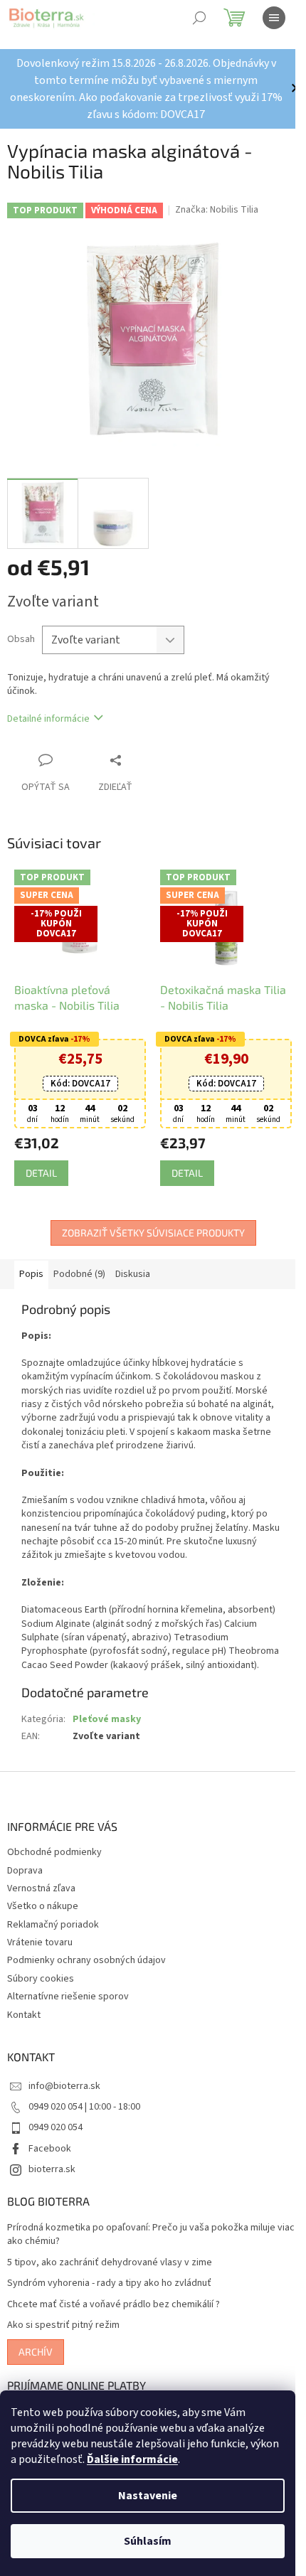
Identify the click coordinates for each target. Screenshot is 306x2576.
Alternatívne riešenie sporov (68, 1997)
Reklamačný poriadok (53, 1925)
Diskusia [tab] (133, 1274)
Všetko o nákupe (43, 1906)
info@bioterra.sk (64, 2086)
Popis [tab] (31, 1274)
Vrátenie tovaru (40, 1942)
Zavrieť (145, 760)
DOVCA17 (80, 1084)
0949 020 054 (56, 2127)
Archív (36, 2352)
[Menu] (274, 18)
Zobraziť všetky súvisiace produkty (153, 1233)
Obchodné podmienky (54, 1852)
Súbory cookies (41, 1979)
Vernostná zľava (41, 1888)
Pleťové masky (107, 1719)
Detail (41, 1173)
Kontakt (24, 2015)
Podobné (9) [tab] (79, 1274)
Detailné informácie (48, 719)
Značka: (217, 210)
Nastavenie (148, 2496)
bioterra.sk (52, 2169)
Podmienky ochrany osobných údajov (86, 1960)
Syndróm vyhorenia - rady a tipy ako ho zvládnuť (109, 2283)
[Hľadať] (199, 18)
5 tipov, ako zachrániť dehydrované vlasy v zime (110, 2263)
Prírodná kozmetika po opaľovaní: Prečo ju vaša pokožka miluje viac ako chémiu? (151, 2235)
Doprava (25, 1871)
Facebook (50, 2149)
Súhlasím (148, 2541)
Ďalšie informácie (132, 2459)
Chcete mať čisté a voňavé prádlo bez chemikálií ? (114, 2305)
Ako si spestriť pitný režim (63, 2325)
